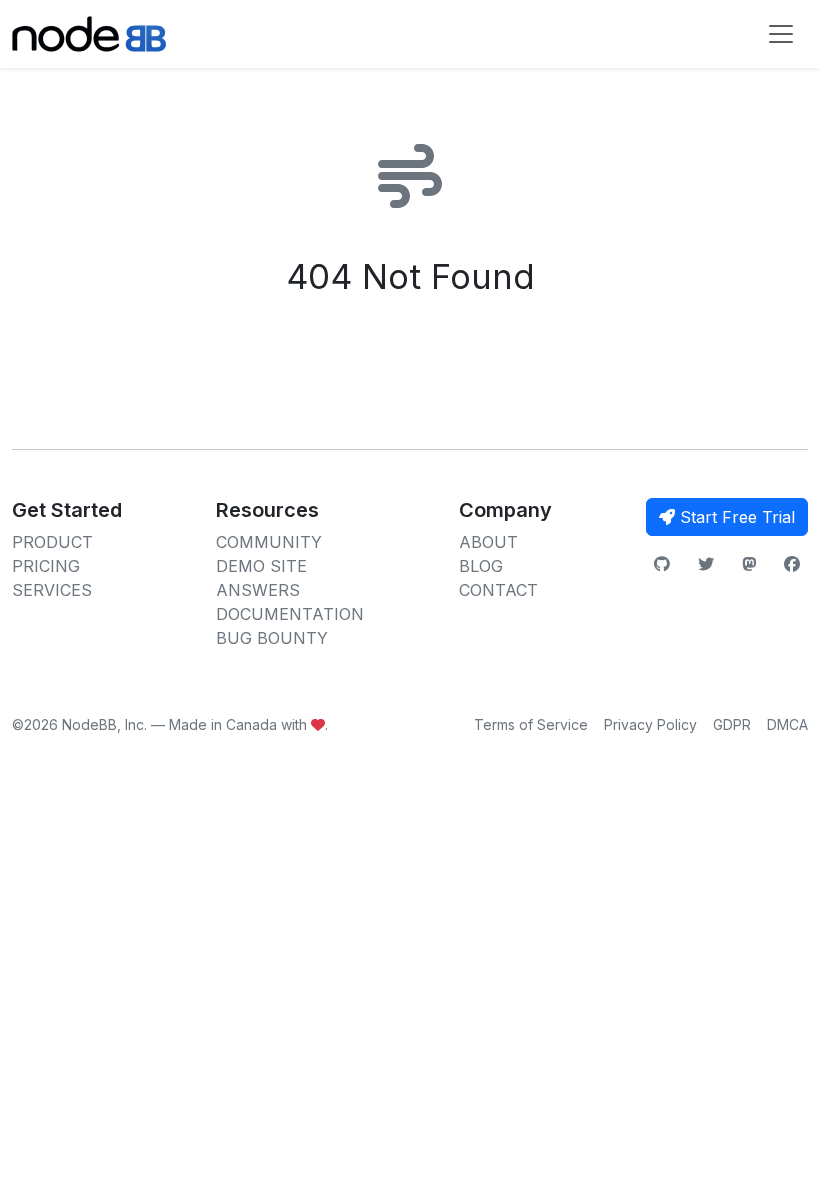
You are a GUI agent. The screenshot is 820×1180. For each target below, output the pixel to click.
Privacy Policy (650, 724)
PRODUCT (52, 542)
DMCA (787, 724)
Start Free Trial (735, 517)
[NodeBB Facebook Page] (792, 564)
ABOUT (488, 542)
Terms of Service (531, 724)
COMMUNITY (269, 542)
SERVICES (52, 590)
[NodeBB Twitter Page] (706, 564)
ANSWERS (258, 590)
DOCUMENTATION (290, 614)
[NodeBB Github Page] (662, 564)
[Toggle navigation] (781, 34)
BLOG (481, 566)
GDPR (732, 724)
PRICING (46, 566)
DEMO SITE (261, 566)
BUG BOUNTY (272, 638)
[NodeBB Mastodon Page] (749, 564)
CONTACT (498, 590)
